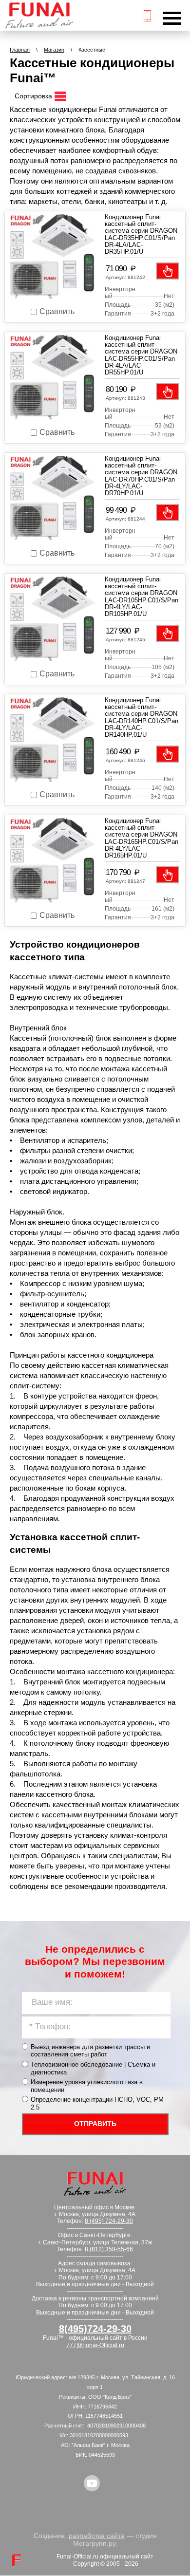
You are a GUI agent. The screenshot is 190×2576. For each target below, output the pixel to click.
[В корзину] (168, 271)
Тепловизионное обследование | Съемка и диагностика (93, 2068)
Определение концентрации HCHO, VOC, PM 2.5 (97, 2103)
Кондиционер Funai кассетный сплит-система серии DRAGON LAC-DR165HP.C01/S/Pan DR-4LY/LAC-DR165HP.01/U (142, 838)
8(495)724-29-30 (95, 2329)
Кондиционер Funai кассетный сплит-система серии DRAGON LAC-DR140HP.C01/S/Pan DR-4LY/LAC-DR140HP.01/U (142, 717)
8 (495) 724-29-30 (109, 2221)
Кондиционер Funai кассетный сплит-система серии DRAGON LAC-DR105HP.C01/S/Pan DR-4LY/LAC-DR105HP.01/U (142, 597)
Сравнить (57, 311)
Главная (20, 50)
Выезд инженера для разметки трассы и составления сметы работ (90, 2051)
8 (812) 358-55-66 (109, 2249)
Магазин (54, 50)
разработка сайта (97, 2536)
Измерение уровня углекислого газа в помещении (87, 2086)
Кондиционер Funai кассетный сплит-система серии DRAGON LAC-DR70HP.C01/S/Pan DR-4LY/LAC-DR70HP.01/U (141, 476)
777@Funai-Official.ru (95, 2345)
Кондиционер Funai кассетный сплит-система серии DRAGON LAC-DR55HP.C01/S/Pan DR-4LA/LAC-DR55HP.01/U (141, 355)
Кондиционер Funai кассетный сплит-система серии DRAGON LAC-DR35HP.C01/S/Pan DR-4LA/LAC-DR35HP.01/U (141, 234)
